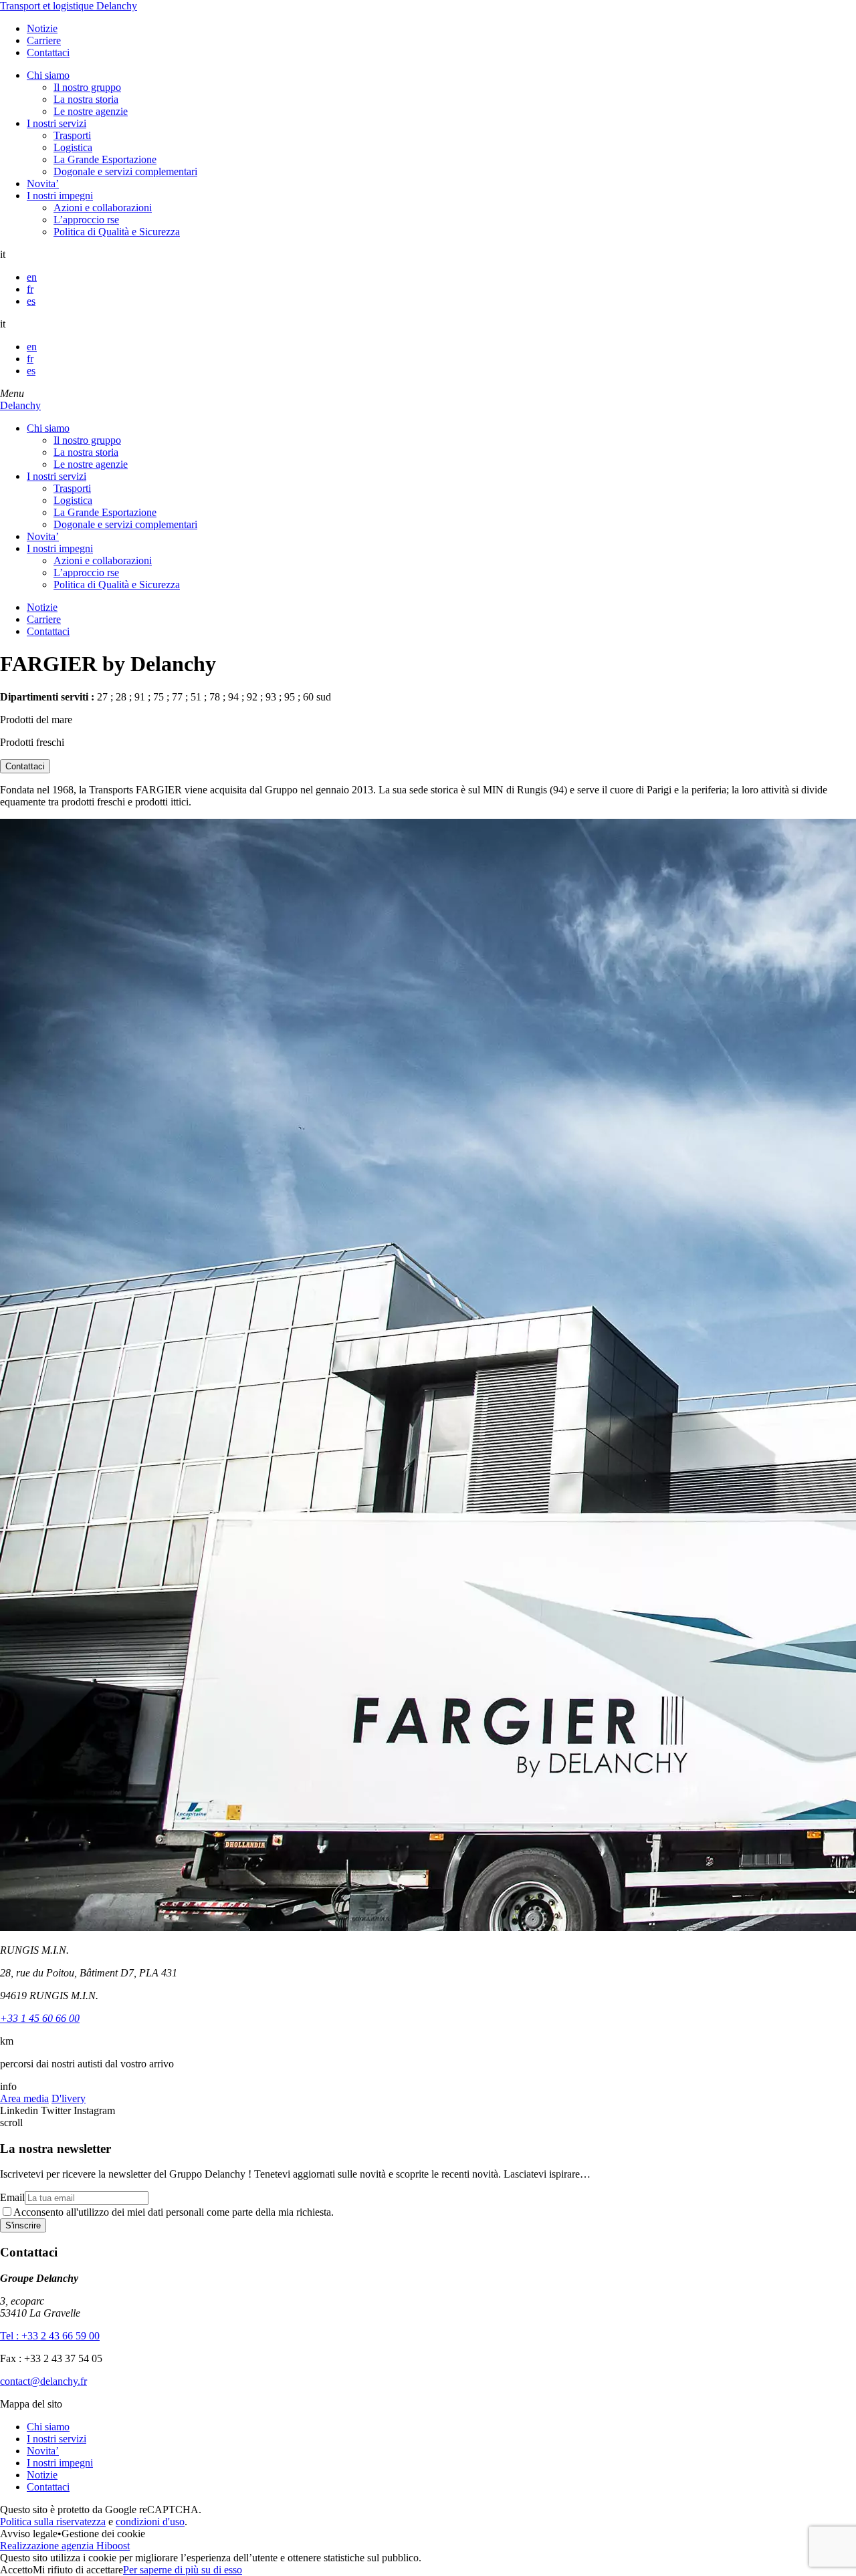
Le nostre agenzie (91, 111)
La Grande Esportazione (105, 159)
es (31, 301)
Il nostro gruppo (87, 87)
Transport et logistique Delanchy (69, 6)
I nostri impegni (60, 196)
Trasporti (72, 135)
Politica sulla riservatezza (53, 2522)
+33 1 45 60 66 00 (40, 2018)
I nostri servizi (57, 123)
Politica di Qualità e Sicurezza (117, 232)
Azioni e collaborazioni (103, 208)
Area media (24, 2098)
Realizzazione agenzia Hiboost (65, 2546)
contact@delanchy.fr (43, 2381)
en (32, 277)
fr (30, 289)
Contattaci (48, 52)
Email (12, 2197)
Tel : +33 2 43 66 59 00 (50, 2336)
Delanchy (20, 405)
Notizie (42, 28)
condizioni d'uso (150, 2522)
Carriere (44, 40)
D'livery (69, 2098)
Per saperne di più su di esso (183, 2570)
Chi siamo (48, 75)
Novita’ (43, 183)
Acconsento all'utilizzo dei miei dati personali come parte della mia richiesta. (174, 2212)
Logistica (73, 147)
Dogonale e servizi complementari (125, 171)
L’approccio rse (86, 220)
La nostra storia (86, 99)
